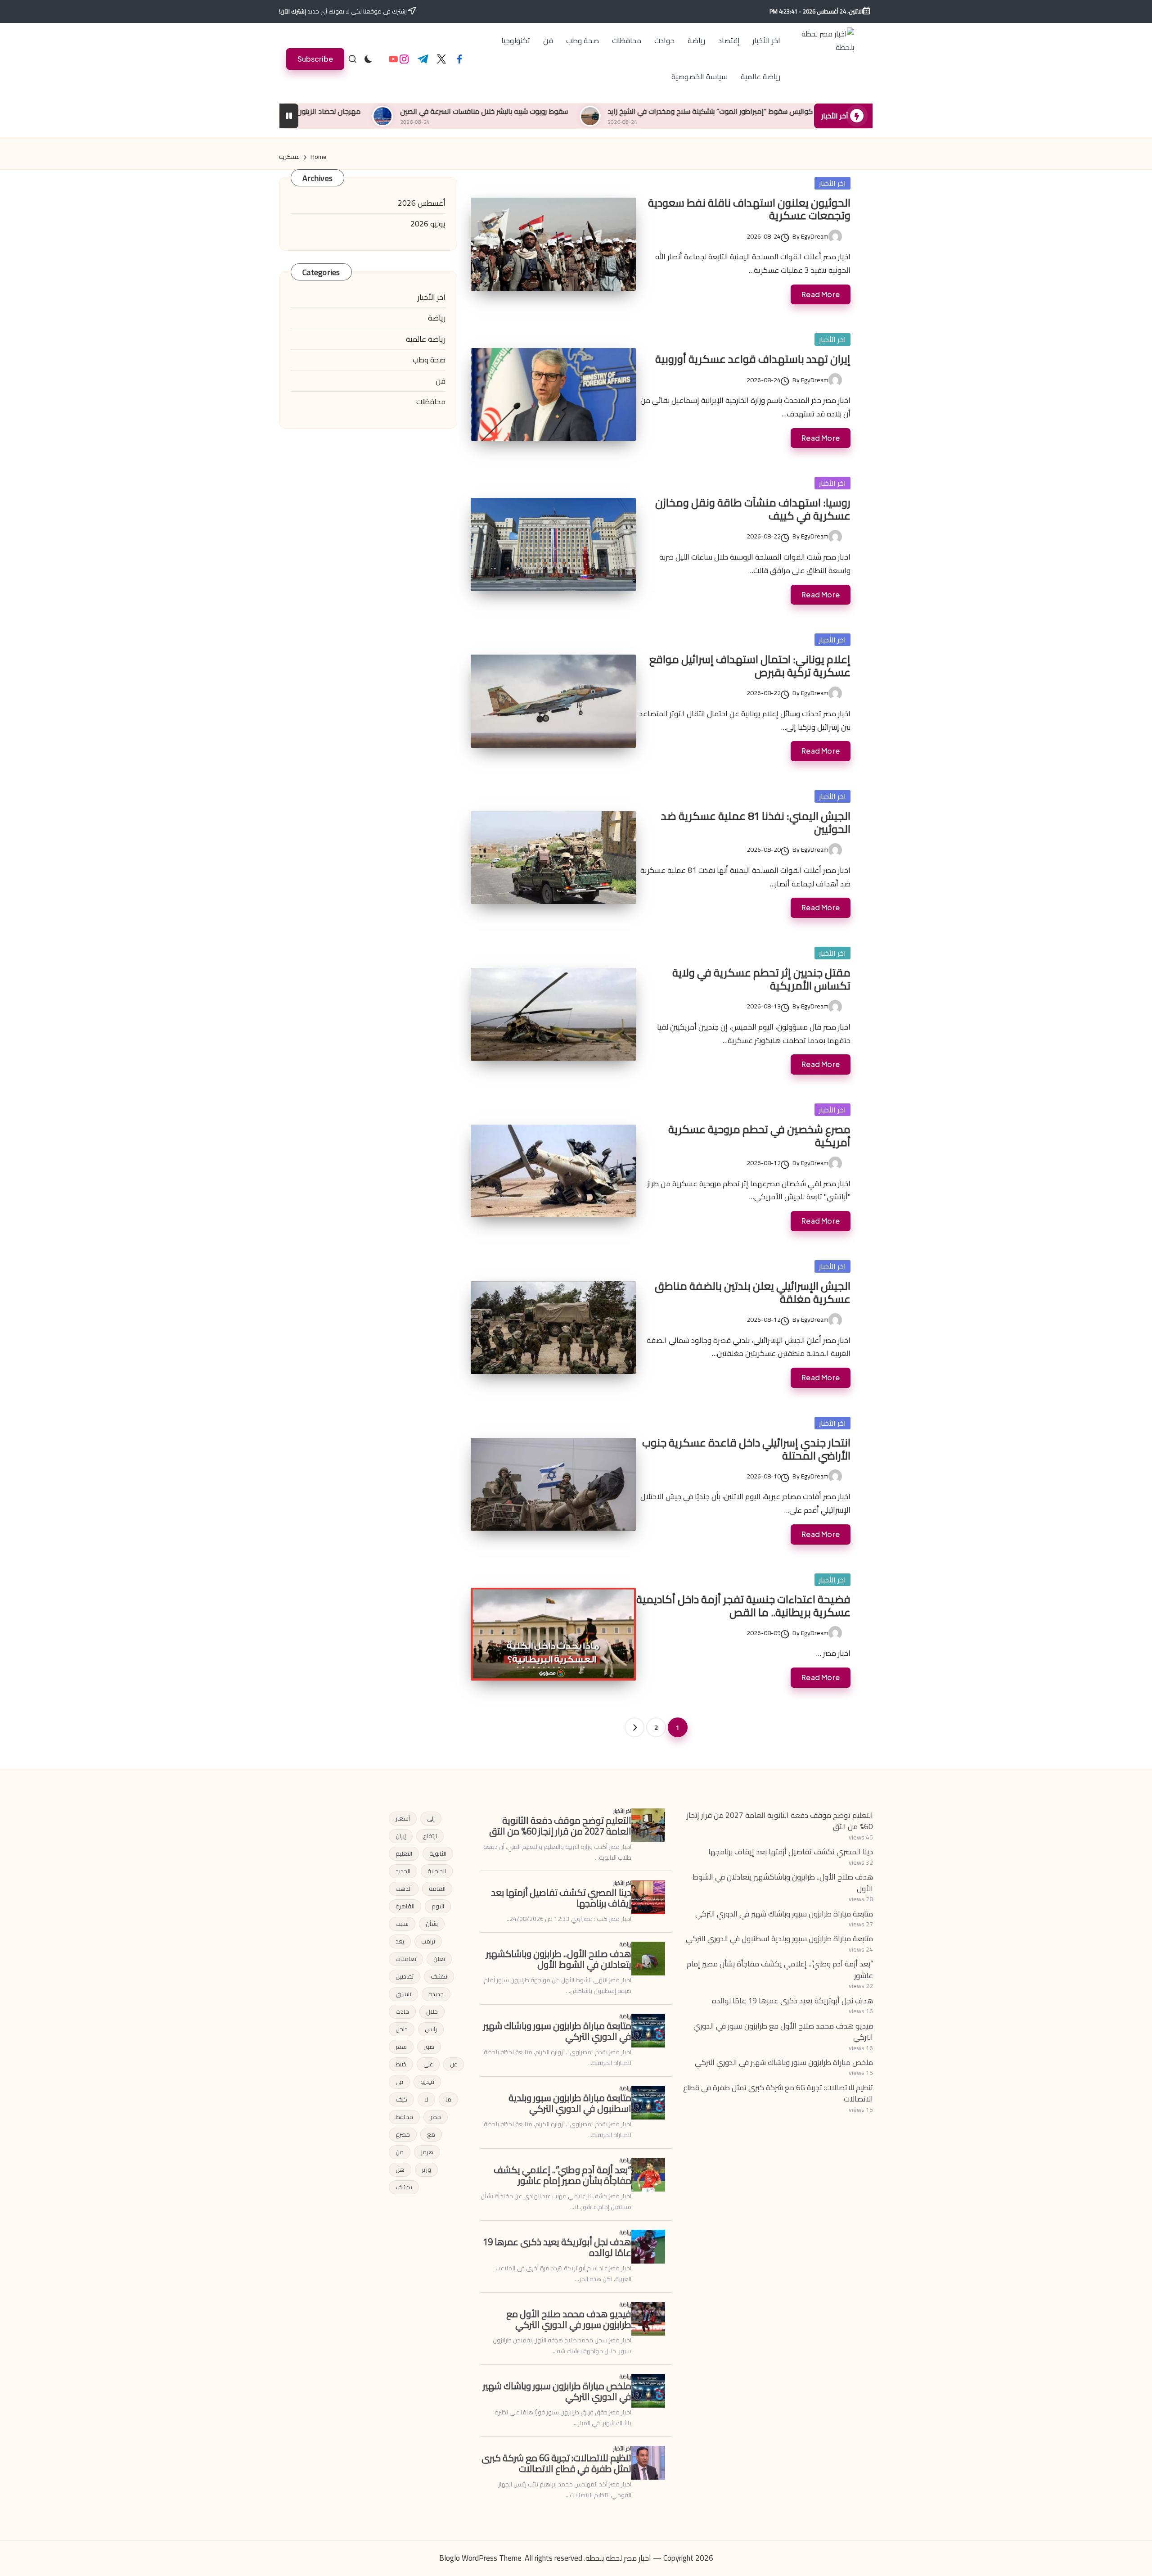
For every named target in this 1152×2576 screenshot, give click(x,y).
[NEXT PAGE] (634, 1727)
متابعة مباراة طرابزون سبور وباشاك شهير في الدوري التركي (784, 1914)
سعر (401, 2047)
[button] (315, 59)
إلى (431, 1818)
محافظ (404, 2117)
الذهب (404, 1889)
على (428, 2064)
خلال (432, 2011)
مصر (436, 2117)
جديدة (436, 1994)
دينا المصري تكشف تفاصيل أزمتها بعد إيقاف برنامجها (791, 1852)
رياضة (437, 318)
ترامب (428, 1941)
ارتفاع (430, 1836)
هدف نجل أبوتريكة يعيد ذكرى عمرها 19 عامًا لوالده (792, 2001)
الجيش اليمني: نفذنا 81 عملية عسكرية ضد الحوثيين (756, 823)
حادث (402, 2011)
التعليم (404, 1853)
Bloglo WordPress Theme (480, 2558)
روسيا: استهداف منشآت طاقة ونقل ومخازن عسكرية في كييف (753, 509)
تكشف (439, 1976)
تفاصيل (405, 1976)
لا (426, 2099)
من (400, 2152)
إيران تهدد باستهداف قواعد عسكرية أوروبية (753, 359)
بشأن (432, 1924)
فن (441, 381)
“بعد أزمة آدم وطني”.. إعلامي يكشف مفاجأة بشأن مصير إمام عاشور (780, 1970)
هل (400, 2169)
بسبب (402, 1924)
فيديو (427, 2082)
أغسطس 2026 (422, 203)
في (399, 2082)
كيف (401, 2099)
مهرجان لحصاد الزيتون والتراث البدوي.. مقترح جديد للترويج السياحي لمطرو (398, 111)
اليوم (438, 1906)
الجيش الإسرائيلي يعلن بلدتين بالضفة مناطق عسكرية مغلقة (753, 1293)
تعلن (439, 1959)
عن (454, 2064)
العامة (437, 1889)
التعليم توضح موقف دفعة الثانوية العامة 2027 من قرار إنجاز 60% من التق (780, 1821)
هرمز (427, 2152)
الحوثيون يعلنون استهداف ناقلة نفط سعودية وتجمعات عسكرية (749, 209)
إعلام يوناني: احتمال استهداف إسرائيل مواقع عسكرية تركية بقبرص (750, 666)
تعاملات (406, 1959)
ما (448, 2099)
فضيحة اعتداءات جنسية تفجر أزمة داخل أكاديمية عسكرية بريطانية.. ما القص (743, 1606)
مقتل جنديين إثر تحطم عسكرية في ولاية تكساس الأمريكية (761, 979)
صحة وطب (429, 360)
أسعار (403, 1818)
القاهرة (405, 1906)
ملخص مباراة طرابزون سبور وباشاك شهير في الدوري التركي (784, 2062)
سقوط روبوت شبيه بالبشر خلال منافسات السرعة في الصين (628, 111)
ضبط (401, 2064)
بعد (400, 1941)
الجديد (403, 1871)
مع (431, 2134)
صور (429, 2047)
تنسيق (403, 1994)
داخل (402, 2029)
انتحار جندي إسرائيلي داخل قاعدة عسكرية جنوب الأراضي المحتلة (746, 1449)
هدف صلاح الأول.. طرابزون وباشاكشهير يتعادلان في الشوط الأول (783, 1883)
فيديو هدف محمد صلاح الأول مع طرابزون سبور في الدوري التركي (783, 2032)
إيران (401, 1836)
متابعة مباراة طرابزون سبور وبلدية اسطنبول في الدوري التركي (779, 1939)
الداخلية (437, 1871)
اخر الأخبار (832, 183)
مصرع (403, 2134)
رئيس (431, 2029)
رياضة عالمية (426, 339)
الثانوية (438, 1853)
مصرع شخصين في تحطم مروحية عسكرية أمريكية (759, 1136)
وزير (426, 2169)
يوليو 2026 (428, 224)
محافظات (431, 402)
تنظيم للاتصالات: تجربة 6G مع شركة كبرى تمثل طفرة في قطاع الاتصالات (778, 2093)
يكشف (404, 2187)
